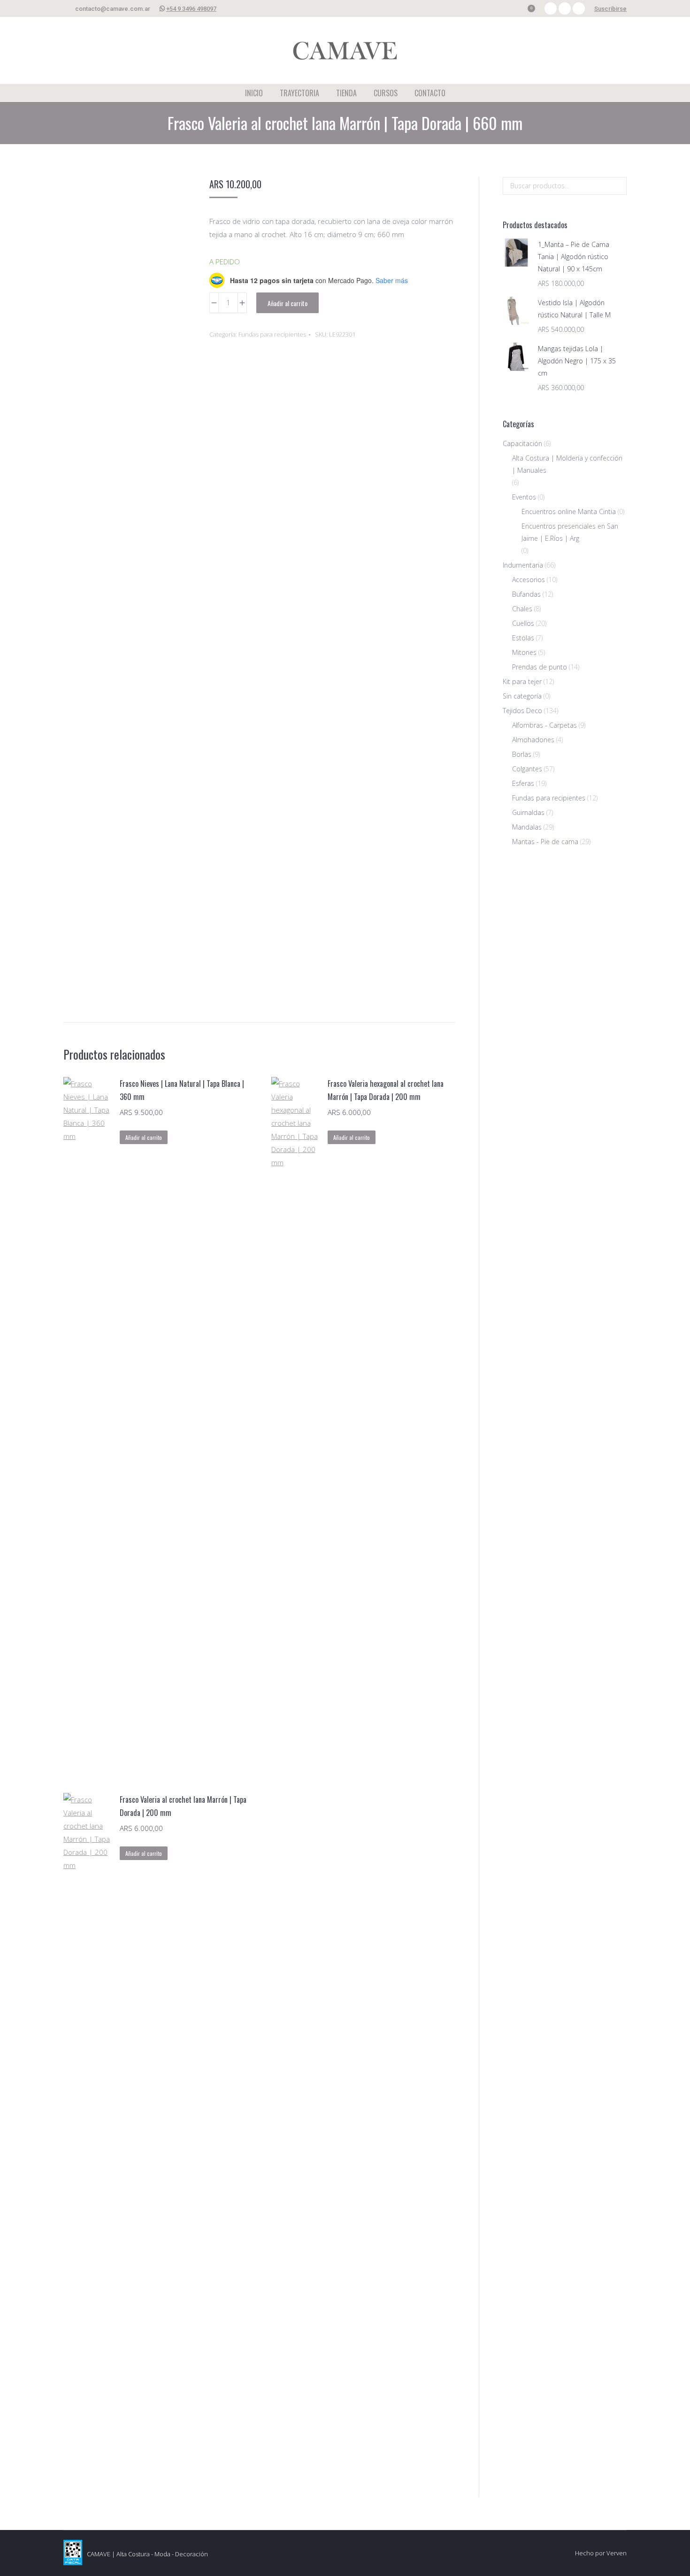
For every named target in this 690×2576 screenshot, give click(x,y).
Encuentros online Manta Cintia (569, 511)
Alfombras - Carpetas (544, 725)
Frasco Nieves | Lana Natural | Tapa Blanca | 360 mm (182, 1090)
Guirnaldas (528, 812)
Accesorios (529, 580)
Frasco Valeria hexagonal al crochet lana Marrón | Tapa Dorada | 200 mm (386, 1090)
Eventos (524, 497)
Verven (617, 2553)
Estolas (523, 638)
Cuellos (523, 623)
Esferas (523, 783)
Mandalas (527, 827)
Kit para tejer (522, 681)
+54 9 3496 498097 (191, 9)
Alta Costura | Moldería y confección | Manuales (567, 464)
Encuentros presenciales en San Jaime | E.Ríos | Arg (570, 532)
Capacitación (522, 443)
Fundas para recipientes (272, 334)
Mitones (524, 652)
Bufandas (526, 594)
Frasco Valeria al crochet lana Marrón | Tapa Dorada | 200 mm (183, 1806)
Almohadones (533, 740)
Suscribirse (610, 9)
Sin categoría (522, 696)
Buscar (617, 186)
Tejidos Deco (522, 711)
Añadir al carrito (287, 303)
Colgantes (527, 769)
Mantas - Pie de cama (545, 842)
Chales (522, 609)
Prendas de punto (540, 667)
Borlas (522, 754)
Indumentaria (523, 565)
